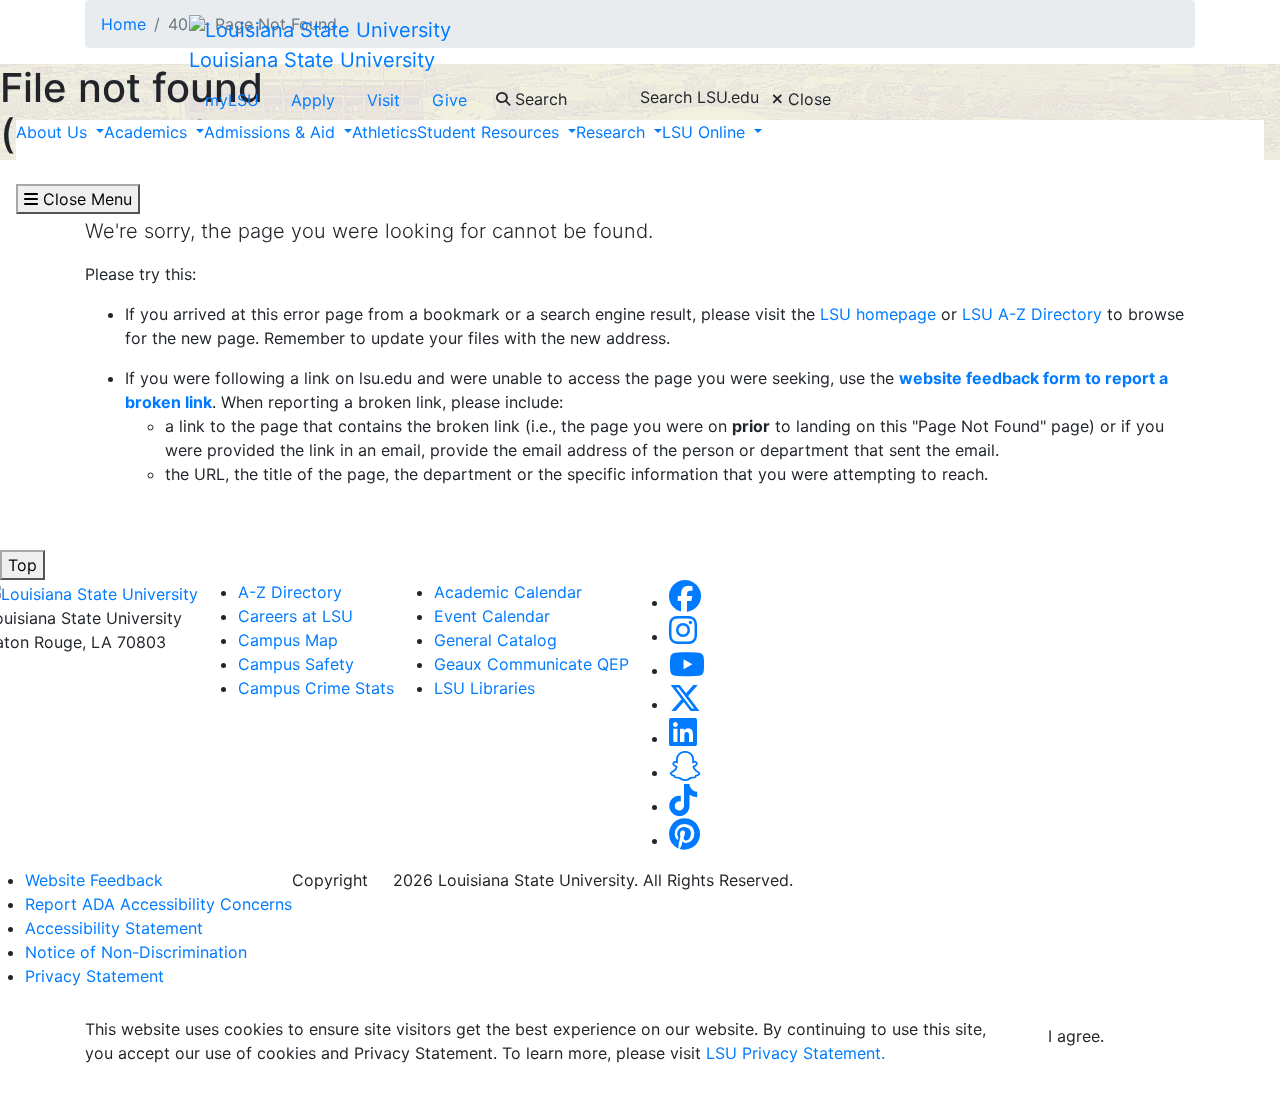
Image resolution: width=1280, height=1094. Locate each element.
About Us (54, 132)
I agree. (1076, 1036)
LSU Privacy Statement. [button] (795, 1053)
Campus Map (288, 640)
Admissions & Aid (272, 132)
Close (807, 99)
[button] (685, 602)
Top (22, 565)
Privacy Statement (94, 976)
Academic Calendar (508, 592)
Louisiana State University (312, 60)
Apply (313, 100)
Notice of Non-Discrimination (136, 952)
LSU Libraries (484, 688)
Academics (148, 132)
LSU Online (706, 132)
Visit (383, 100)
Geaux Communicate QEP (531, 664)
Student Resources (490, 132)
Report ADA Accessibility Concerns (158, 904)
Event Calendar (492, 616)
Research (613, 132)
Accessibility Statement (114, 928)
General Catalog (495, 640)
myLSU (232, 100)
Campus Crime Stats (316, 688)
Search (538, 99)
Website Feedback (94, 880)
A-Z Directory (290, 592)
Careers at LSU (295, 616)
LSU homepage (878, 314)
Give (449, 100)
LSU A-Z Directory (1029, 314)
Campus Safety (296, 664)
